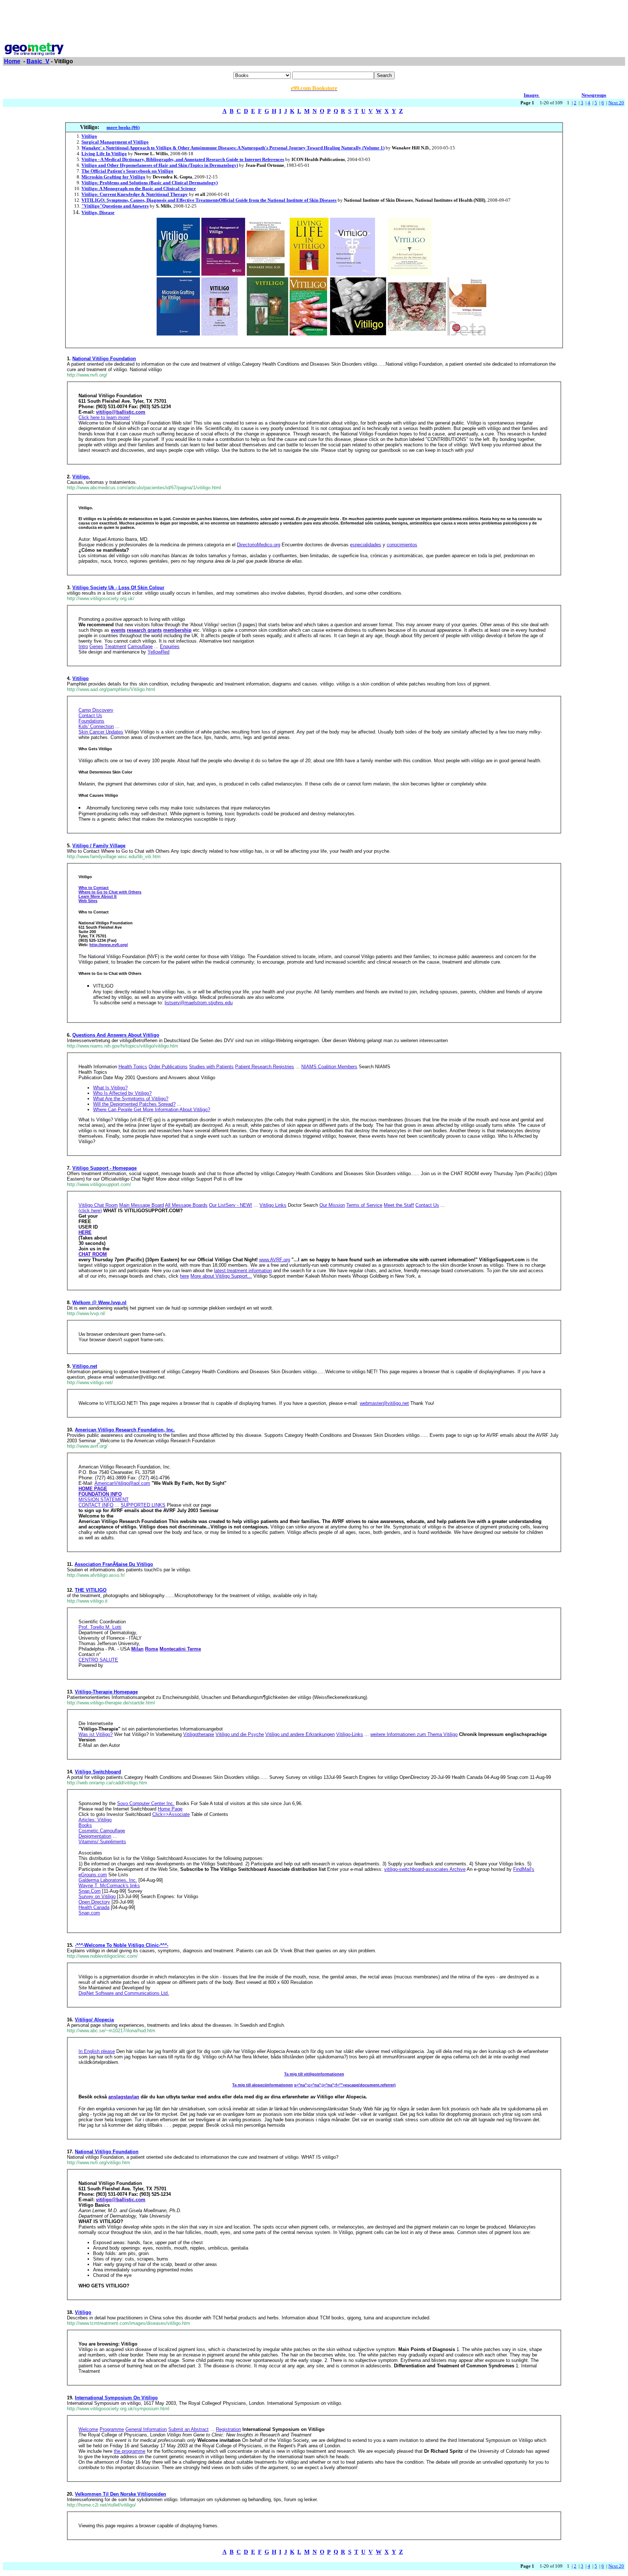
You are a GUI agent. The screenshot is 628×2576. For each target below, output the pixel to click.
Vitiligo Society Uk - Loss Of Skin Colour (118, 588)
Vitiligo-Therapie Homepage (106, 1692)
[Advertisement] (314, 19)
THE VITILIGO (91, 1590)
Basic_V (38, 61)
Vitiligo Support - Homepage (104, 1168)
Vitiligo (80, 678)
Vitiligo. (81, 477)
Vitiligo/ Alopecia (94, 2020)
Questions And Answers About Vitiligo (116, 1035)
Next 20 (616, 103)
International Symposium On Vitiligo (116, 2398)
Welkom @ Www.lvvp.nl (99, 1303)
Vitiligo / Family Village (99, 846)
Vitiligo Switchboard (98, 1772)
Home (12, 61)
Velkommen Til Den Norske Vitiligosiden (120, 2494)
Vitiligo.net (85, 1366)
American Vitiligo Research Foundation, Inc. (125, 1430)
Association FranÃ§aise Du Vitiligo (114, 1564)
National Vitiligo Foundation (104, 359)
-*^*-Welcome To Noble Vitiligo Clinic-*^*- (122, 1945)
